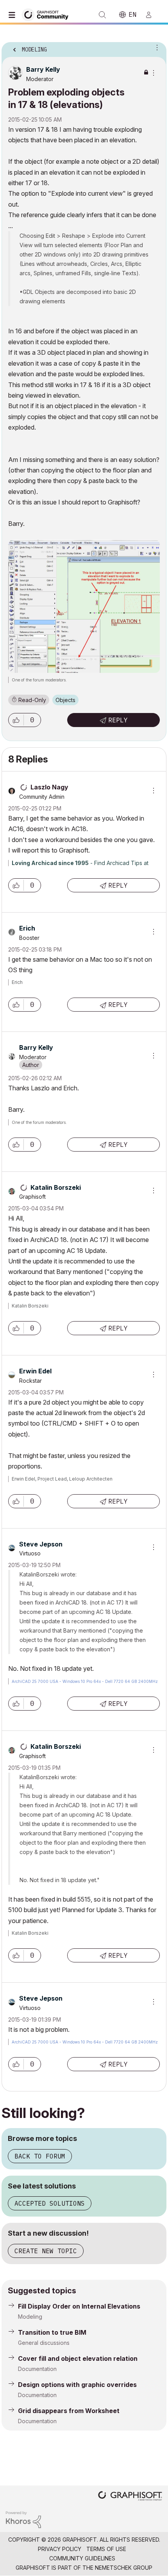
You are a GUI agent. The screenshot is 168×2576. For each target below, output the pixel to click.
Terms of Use (106, 2549)
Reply (118, 720)
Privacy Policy (60, 2549)
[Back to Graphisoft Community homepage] (48, 14)
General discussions (44, 2343)
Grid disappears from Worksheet (69, 2411)
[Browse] (14, 15)
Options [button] (155, 47)
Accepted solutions (50, 2203)
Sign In (152, 15)
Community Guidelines (82, 2558)
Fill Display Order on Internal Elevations (79, 2306)
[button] (16, 720)
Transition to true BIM (52, 2332)
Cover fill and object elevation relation (78, 2358)
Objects (65, 700)
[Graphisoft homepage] (130, 2497)
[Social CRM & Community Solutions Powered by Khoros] (23, 2519)
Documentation (37, 2369)
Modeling (30, 2317)
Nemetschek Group (124, 2568)
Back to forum (40, 2156)
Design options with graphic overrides (77, 2385)
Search (102, 15)
